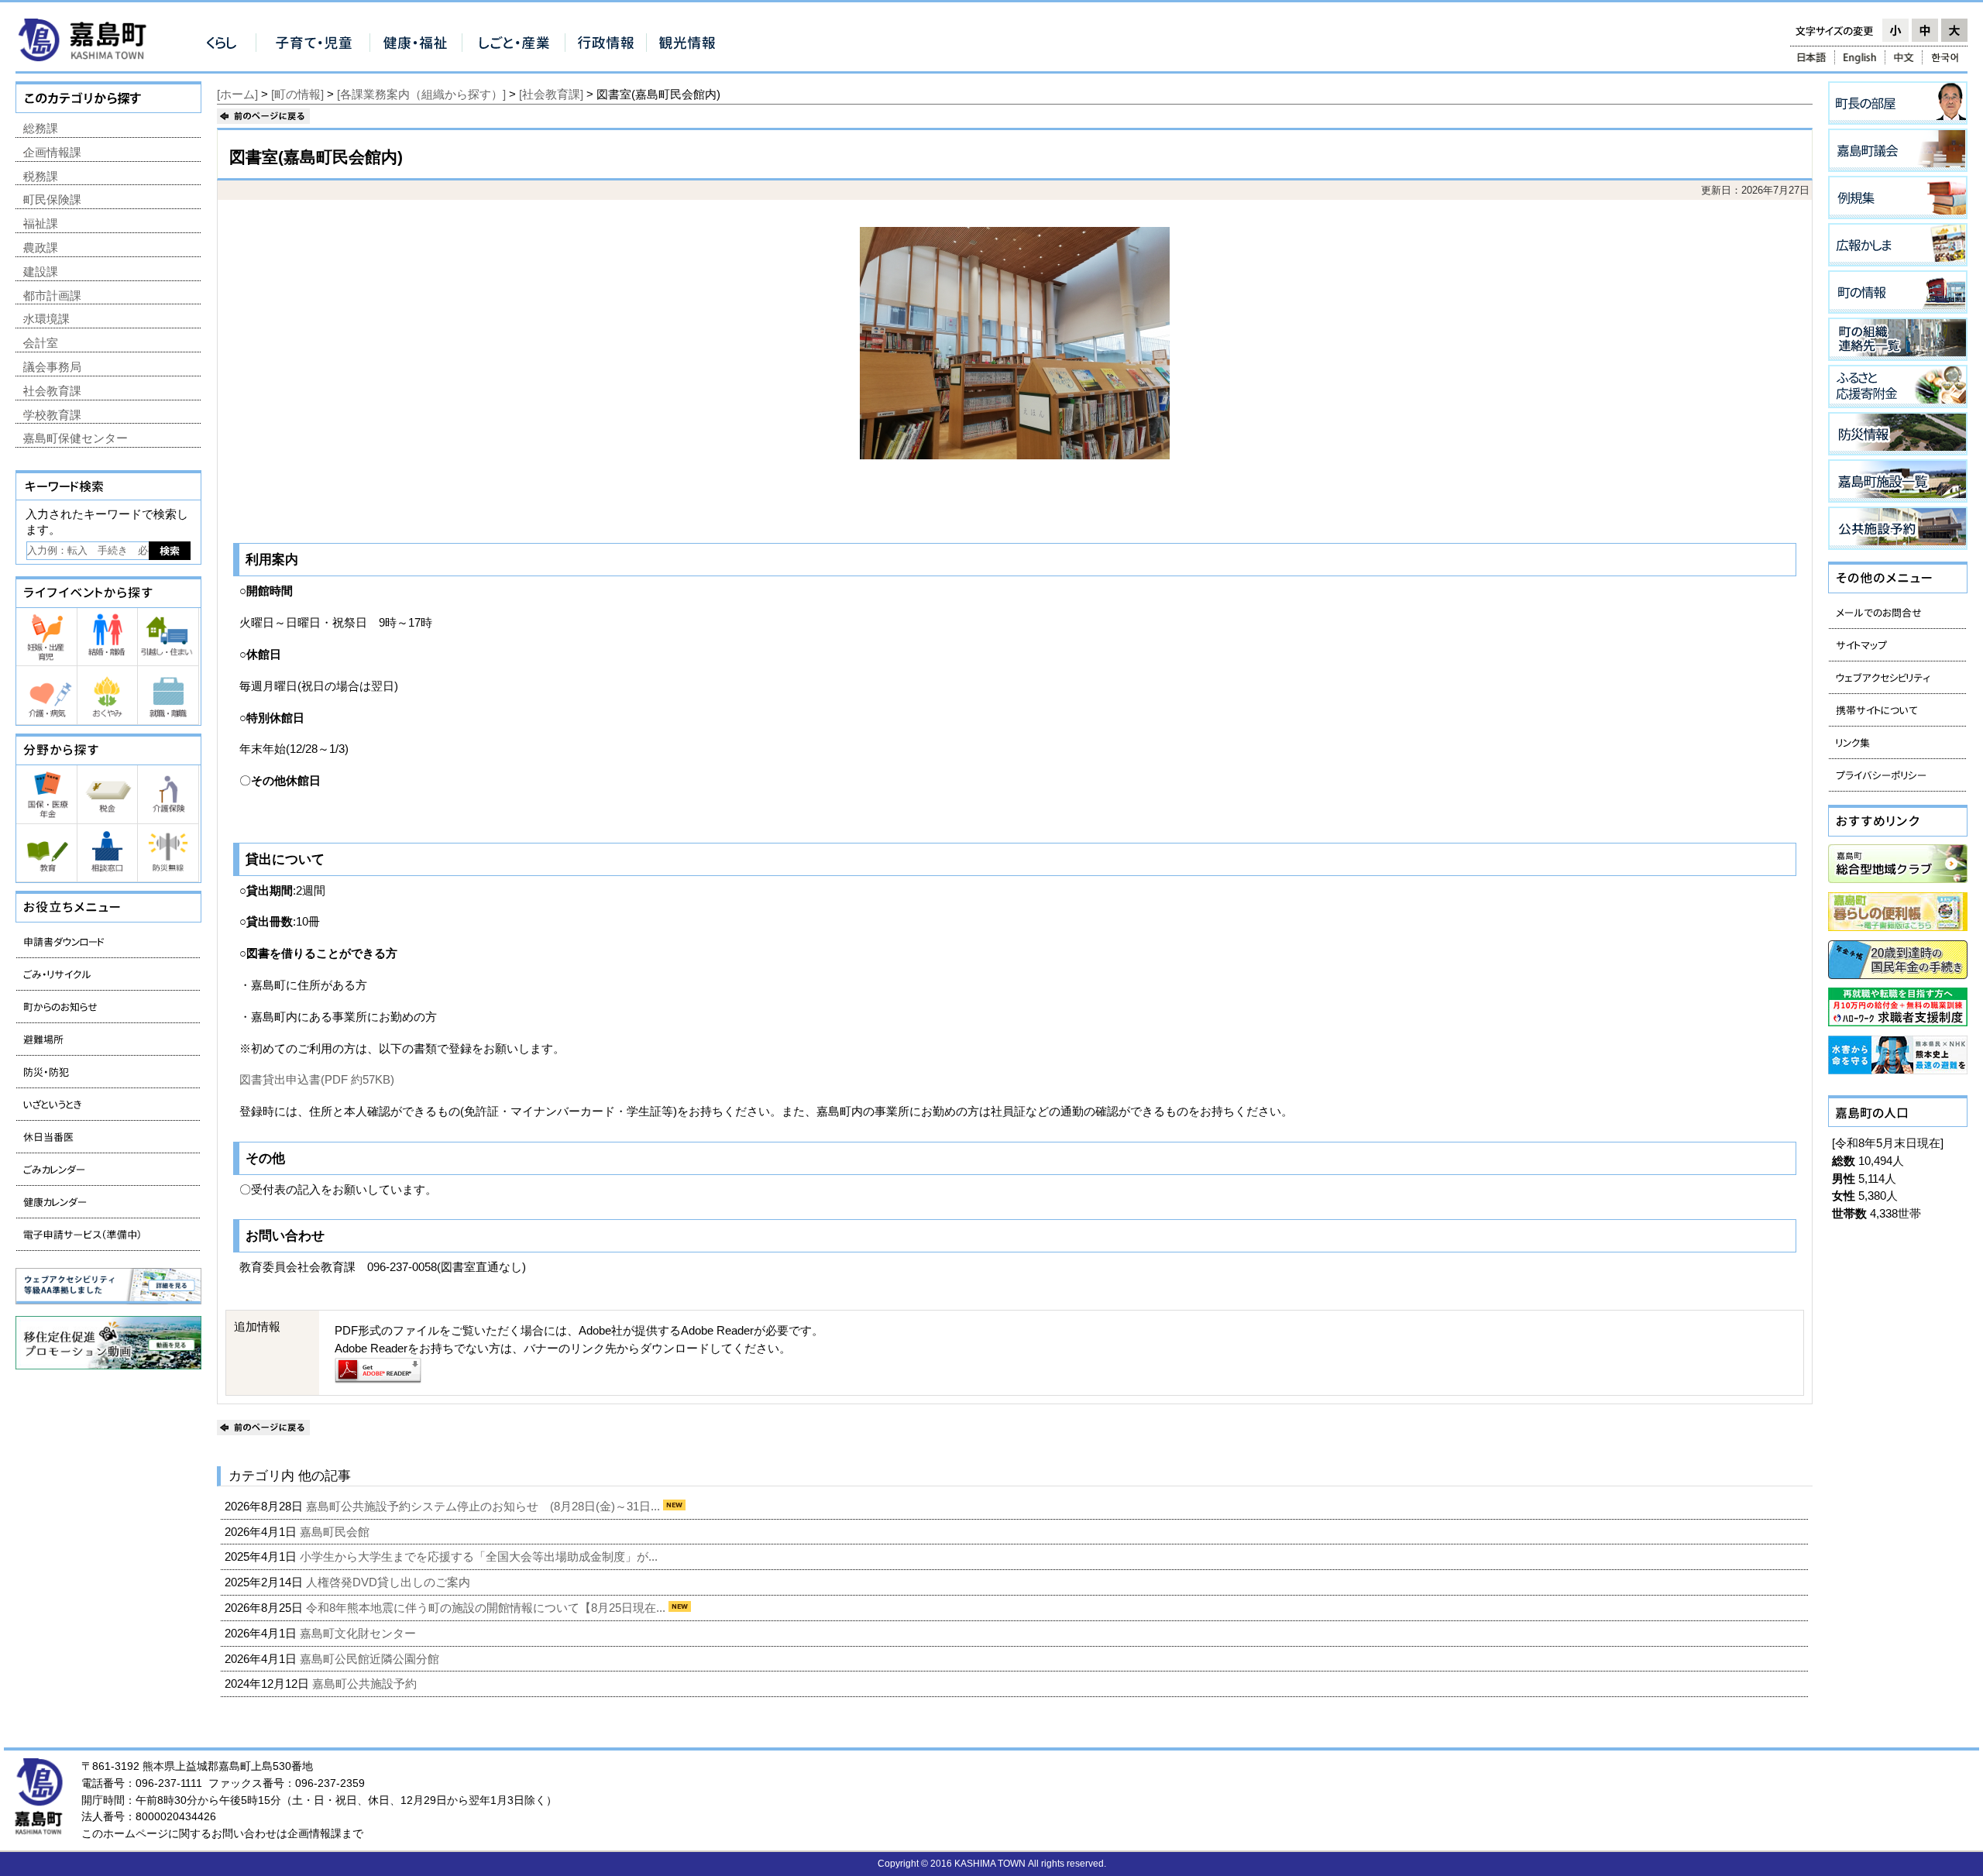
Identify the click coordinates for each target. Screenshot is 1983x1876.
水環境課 (46, 319)
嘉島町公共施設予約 (366, 1684)
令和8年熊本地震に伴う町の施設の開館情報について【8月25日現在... (487, 1608)
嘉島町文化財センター (359, 1633)
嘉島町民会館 (336, 1532)
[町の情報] (297, 94)
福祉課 (41, 223)
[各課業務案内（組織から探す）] (421, 94)
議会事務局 (52, 367)
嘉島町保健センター (76, 438)
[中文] (1904, 57)
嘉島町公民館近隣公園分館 (371, 1659)
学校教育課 (52, 415)
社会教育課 (52, 391)
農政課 (41, 247)
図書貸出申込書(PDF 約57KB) (317, 1079)
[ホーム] (237, 94)
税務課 (41, 176)
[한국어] (1946, 57)
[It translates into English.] (1860, 57)
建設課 (41, 271)
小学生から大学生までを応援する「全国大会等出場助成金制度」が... (480, 1556)
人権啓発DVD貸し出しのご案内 (390, 1582)
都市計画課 (52, 295)
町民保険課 (52, 199)
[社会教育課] (551, 94)
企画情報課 (52, 152)
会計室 (41, 343)
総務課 (41, 128)
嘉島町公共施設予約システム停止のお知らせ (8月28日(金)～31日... (485, 1506)
